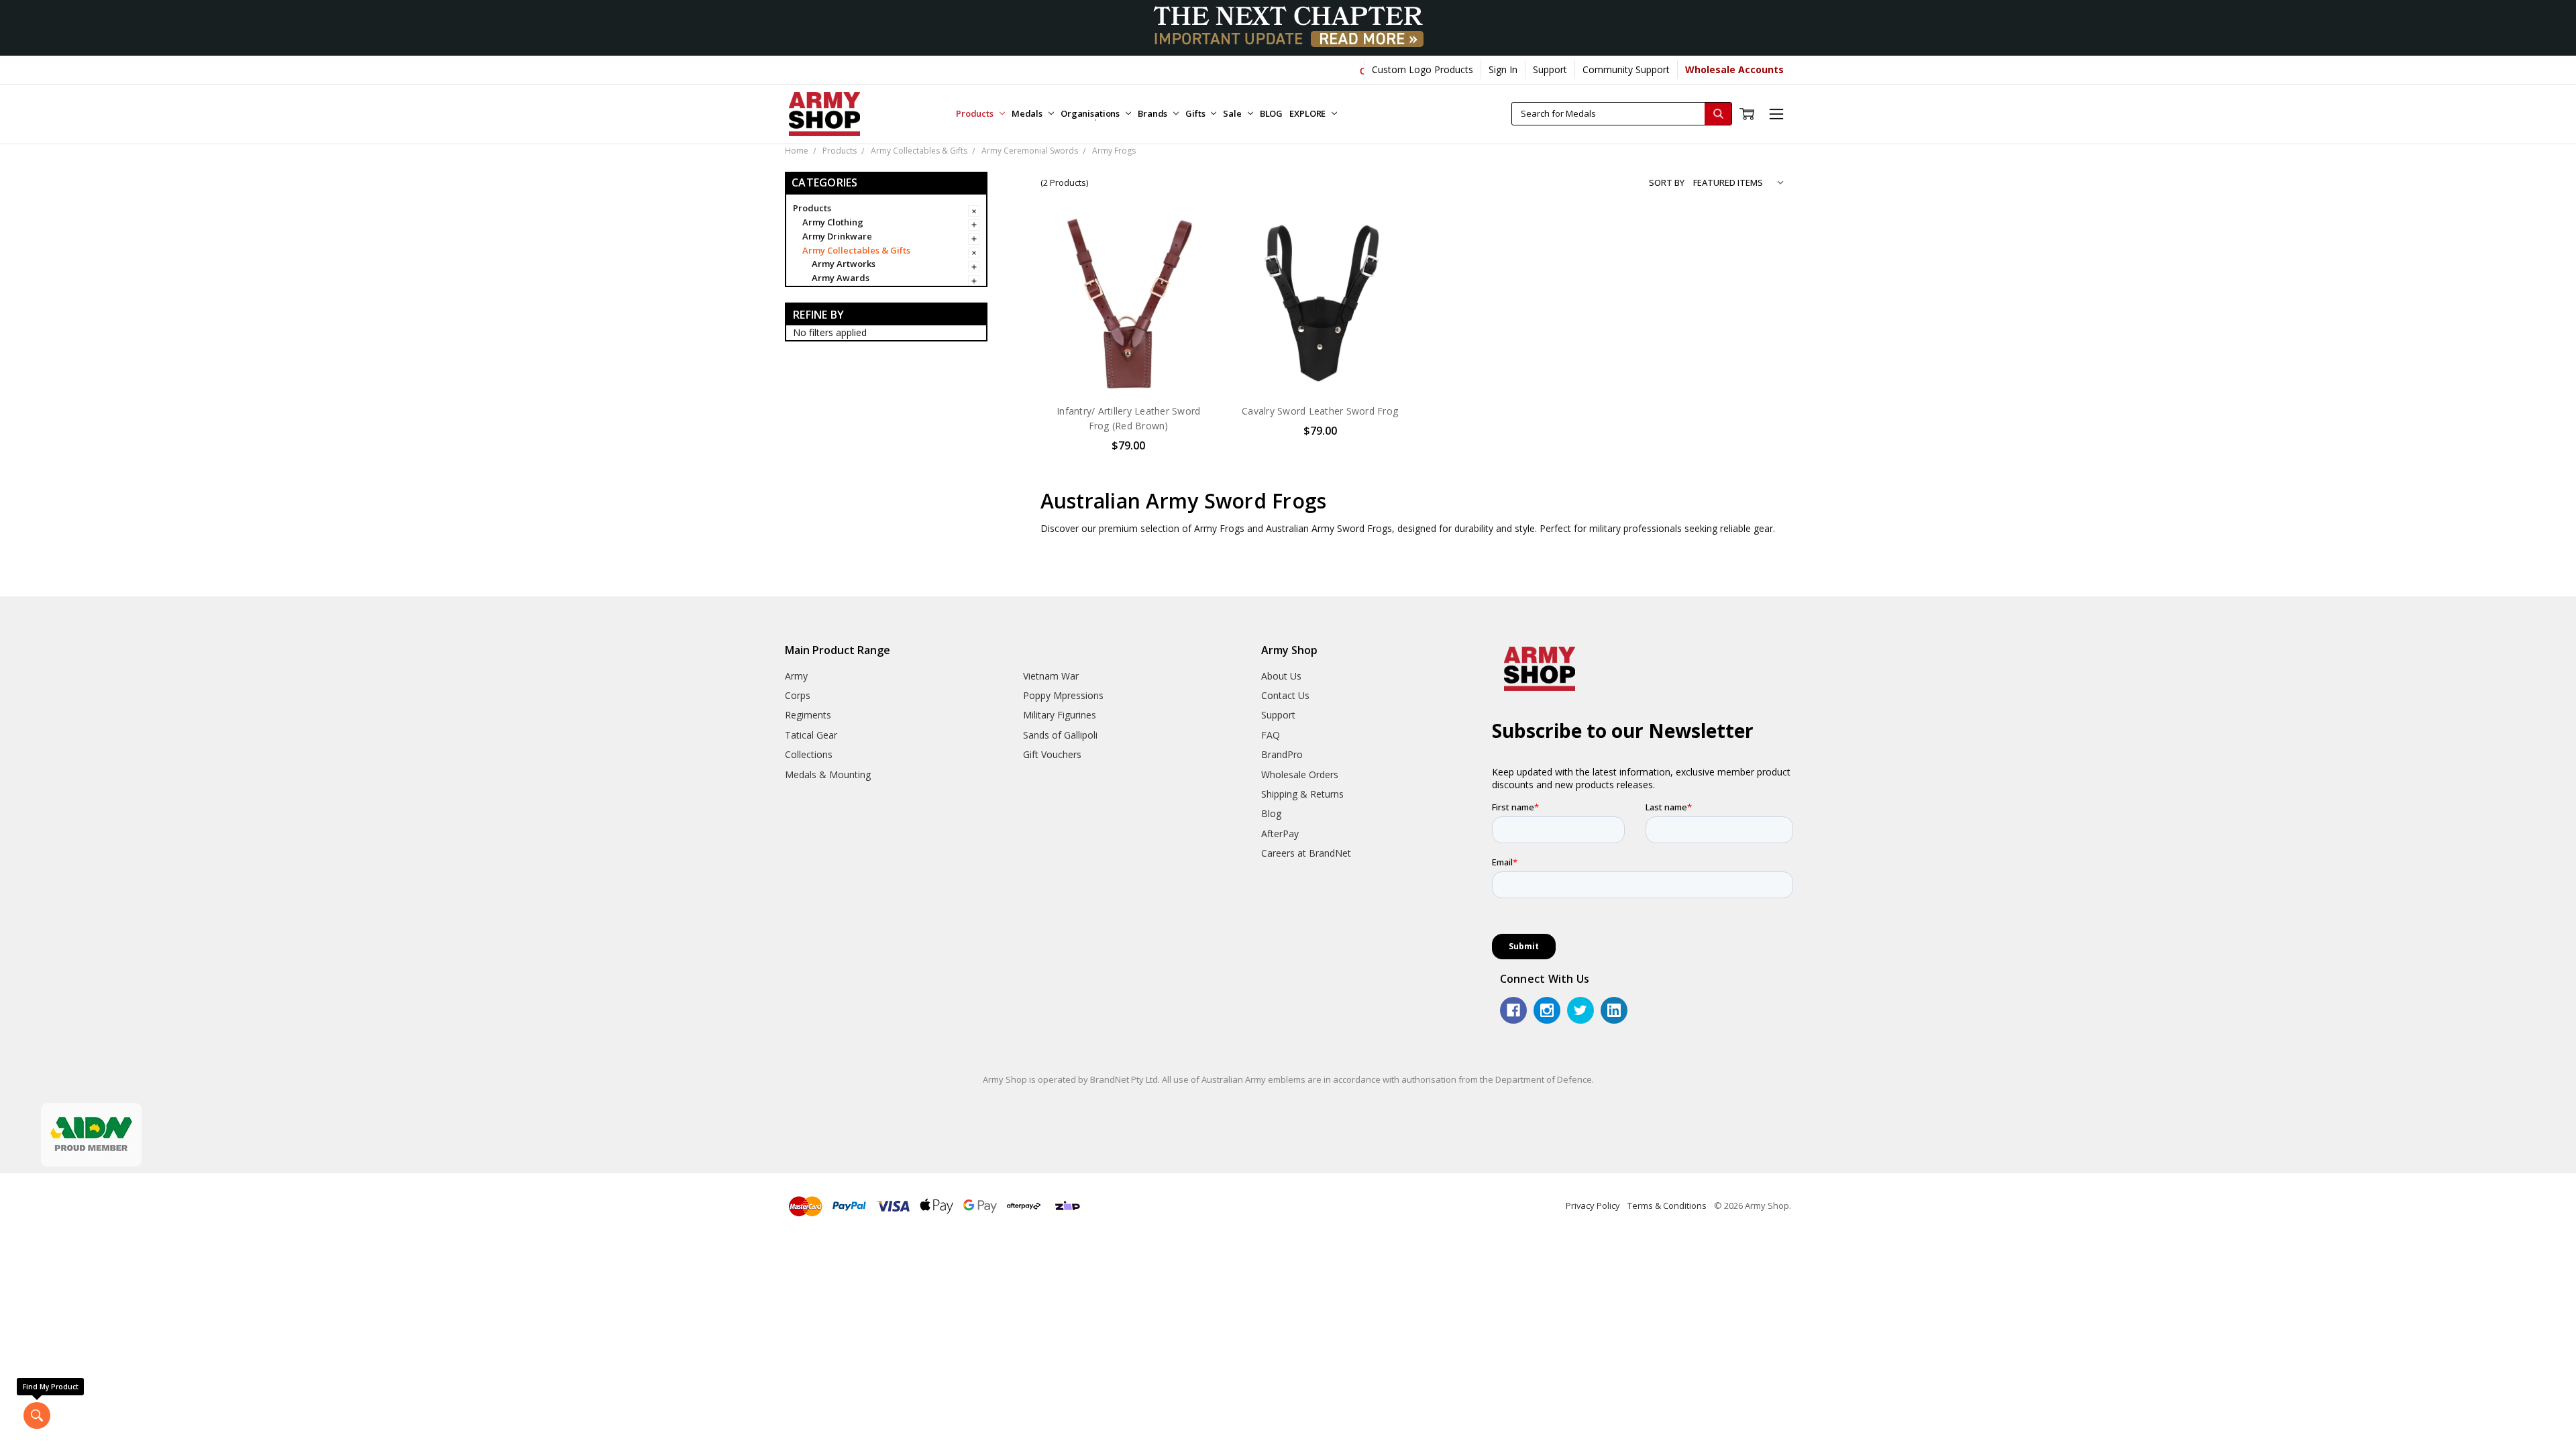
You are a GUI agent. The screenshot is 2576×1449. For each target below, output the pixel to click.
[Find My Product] (37, 1415)
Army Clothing (833, 222)
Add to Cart (1129, 364)
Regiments (808, 715)
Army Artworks (844, 264)
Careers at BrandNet (1306, 853)
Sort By (1667, 182)
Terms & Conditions (1667, 1205)
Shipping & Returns (1302, 794)
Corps (798, 695)
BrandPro (1282, 754)
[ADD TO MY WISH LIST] (1193, 282)
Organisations (1091, 113)
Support (1550, 69)
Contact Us (1285, 695)
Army (796, 676)
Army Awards (841, 278)
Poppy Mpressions (1063, 695)
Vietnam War (1051, 676)
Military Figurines (1060, 715)
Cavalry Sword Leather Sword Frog (1320, 411)
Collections (809, 754)
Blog (1271, 813)
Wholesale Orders (1300, 774)
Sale (1233, 113)
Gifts (1196, 113)
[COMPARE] (1193, 261)
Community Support (1626, 69)
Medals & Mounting (828, 774)
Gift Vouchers (1052, 754)
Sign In (1503, 69)
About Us (1281, 676)
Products (976, 113)
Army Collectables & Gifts (856, 250)
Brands (1153, 113)
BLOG (1271, 113)
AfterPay (1280, 834)
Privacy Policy (1593, 1205)
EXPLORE (1308, 113)
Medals (1028, 113)
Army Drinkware (837, 236)
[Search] (1718, 114)
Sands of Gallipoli (1060, 735)
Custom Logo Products (1423, 69)
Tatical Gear (811, 735)
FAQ (1271, 735)
